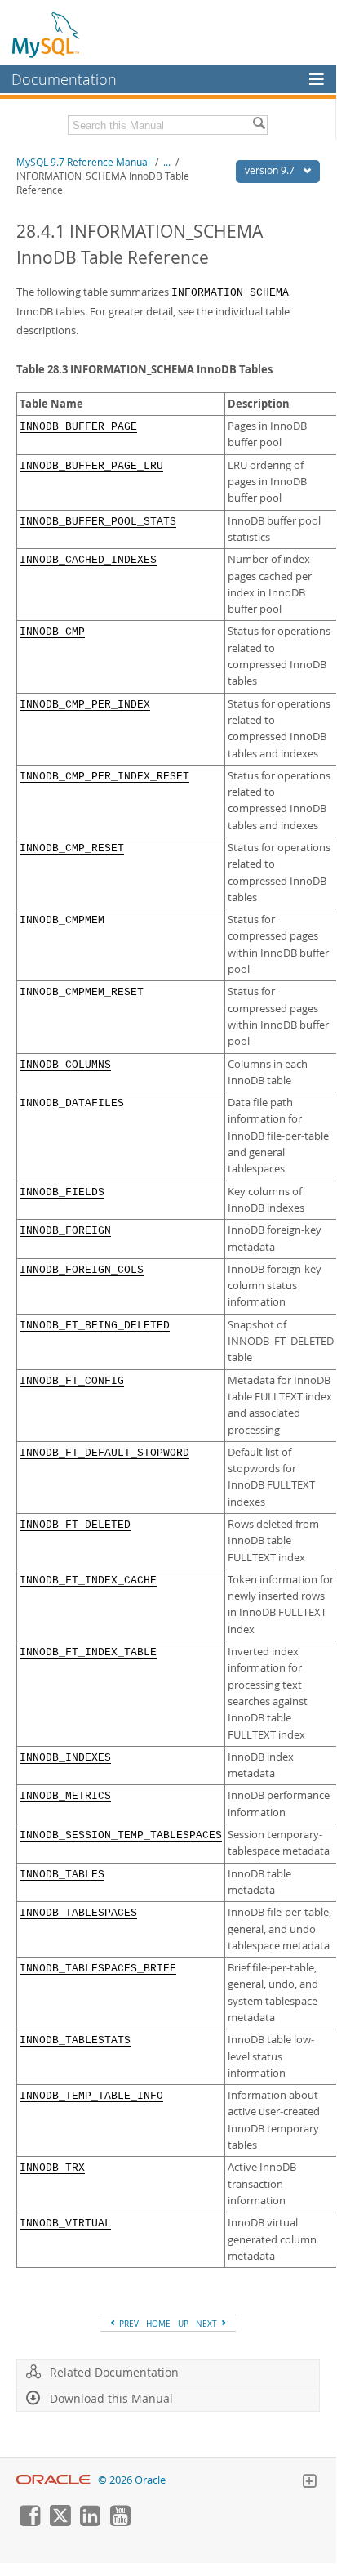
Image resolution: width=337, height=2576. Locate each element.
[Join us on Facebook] (29, 2522)
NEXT (208, 2324)
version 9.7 (271, 170)
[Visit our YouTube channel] (120, 2522)
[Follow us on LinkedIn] (90, 2522)
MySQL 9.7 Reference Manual (83, 162)
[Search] (259, 125)
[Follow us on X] (60, 2522)
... (167, 162)
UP (183, 2324)
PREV (128, 2324)
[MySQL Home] (47, 34)
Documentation (64, 79)
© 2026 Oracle (132, 2480)
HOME (158, 2324)
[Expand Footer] (309, 2483)
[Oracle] (53, 2480)
